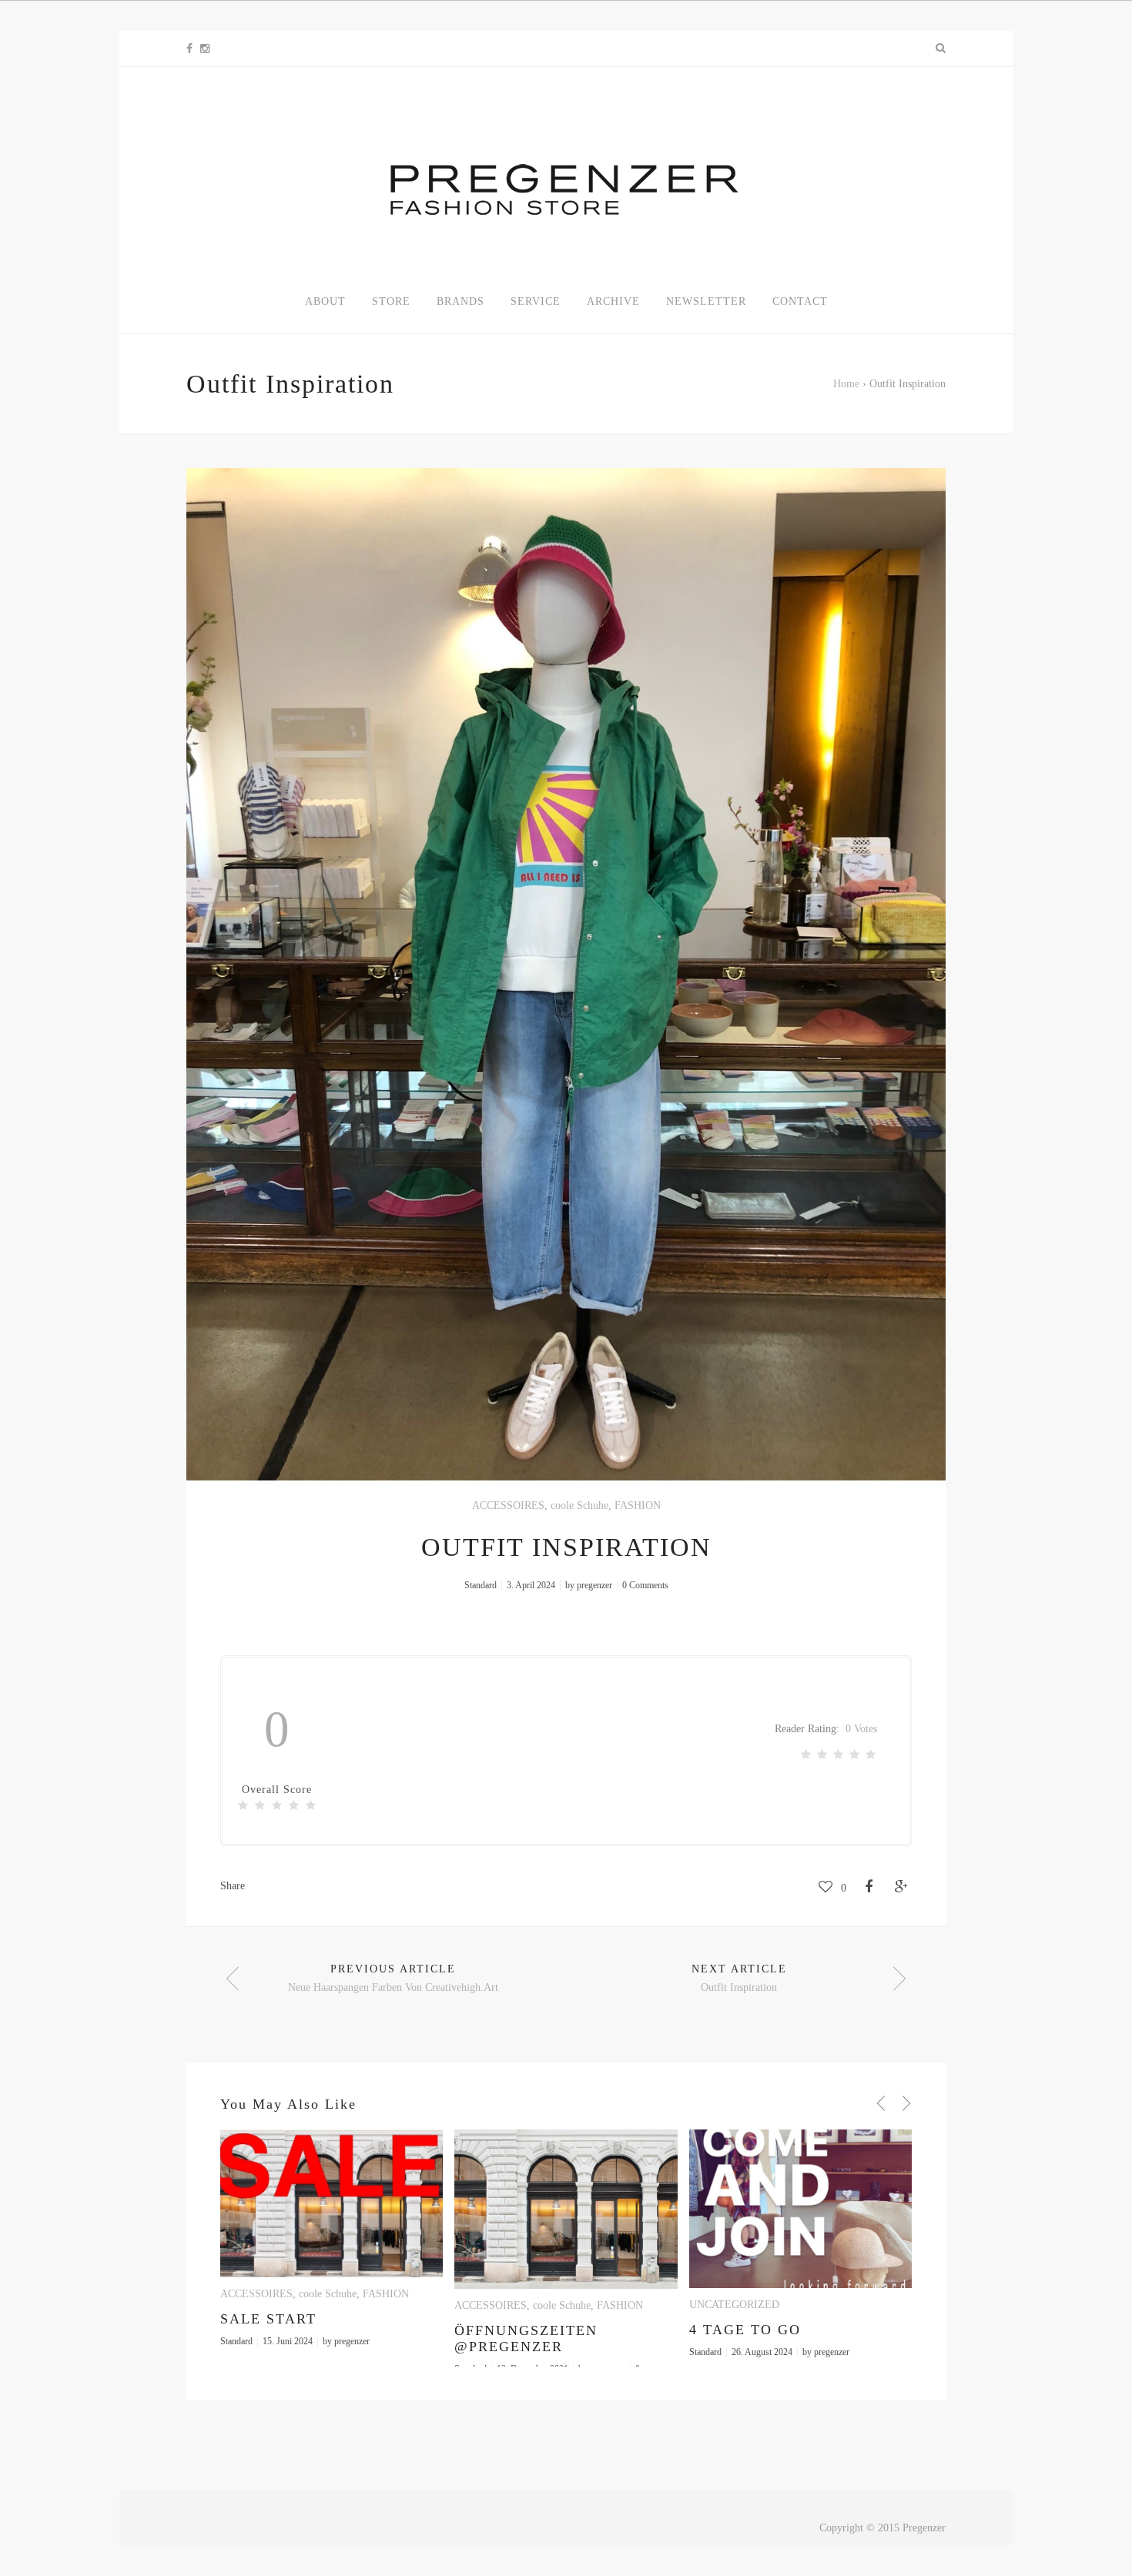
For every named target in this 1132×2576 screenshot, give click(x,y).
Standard (481, 1585)
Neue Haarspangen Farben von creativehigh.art (393, 1987)
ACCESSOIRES (508, 1505)
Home (846, 384)
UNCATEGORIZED (734, 2305)
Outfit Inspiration (739, 1987)
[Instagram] (205, 49)
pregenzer (594, 1585)
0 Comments (645, 1585)
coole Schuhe (579, 1505)
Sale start (268, 2319)
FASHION (638, 1505)
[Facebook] (189, 49)
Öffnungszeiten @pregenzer (526, 2338)
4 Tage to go (745, 2330)
